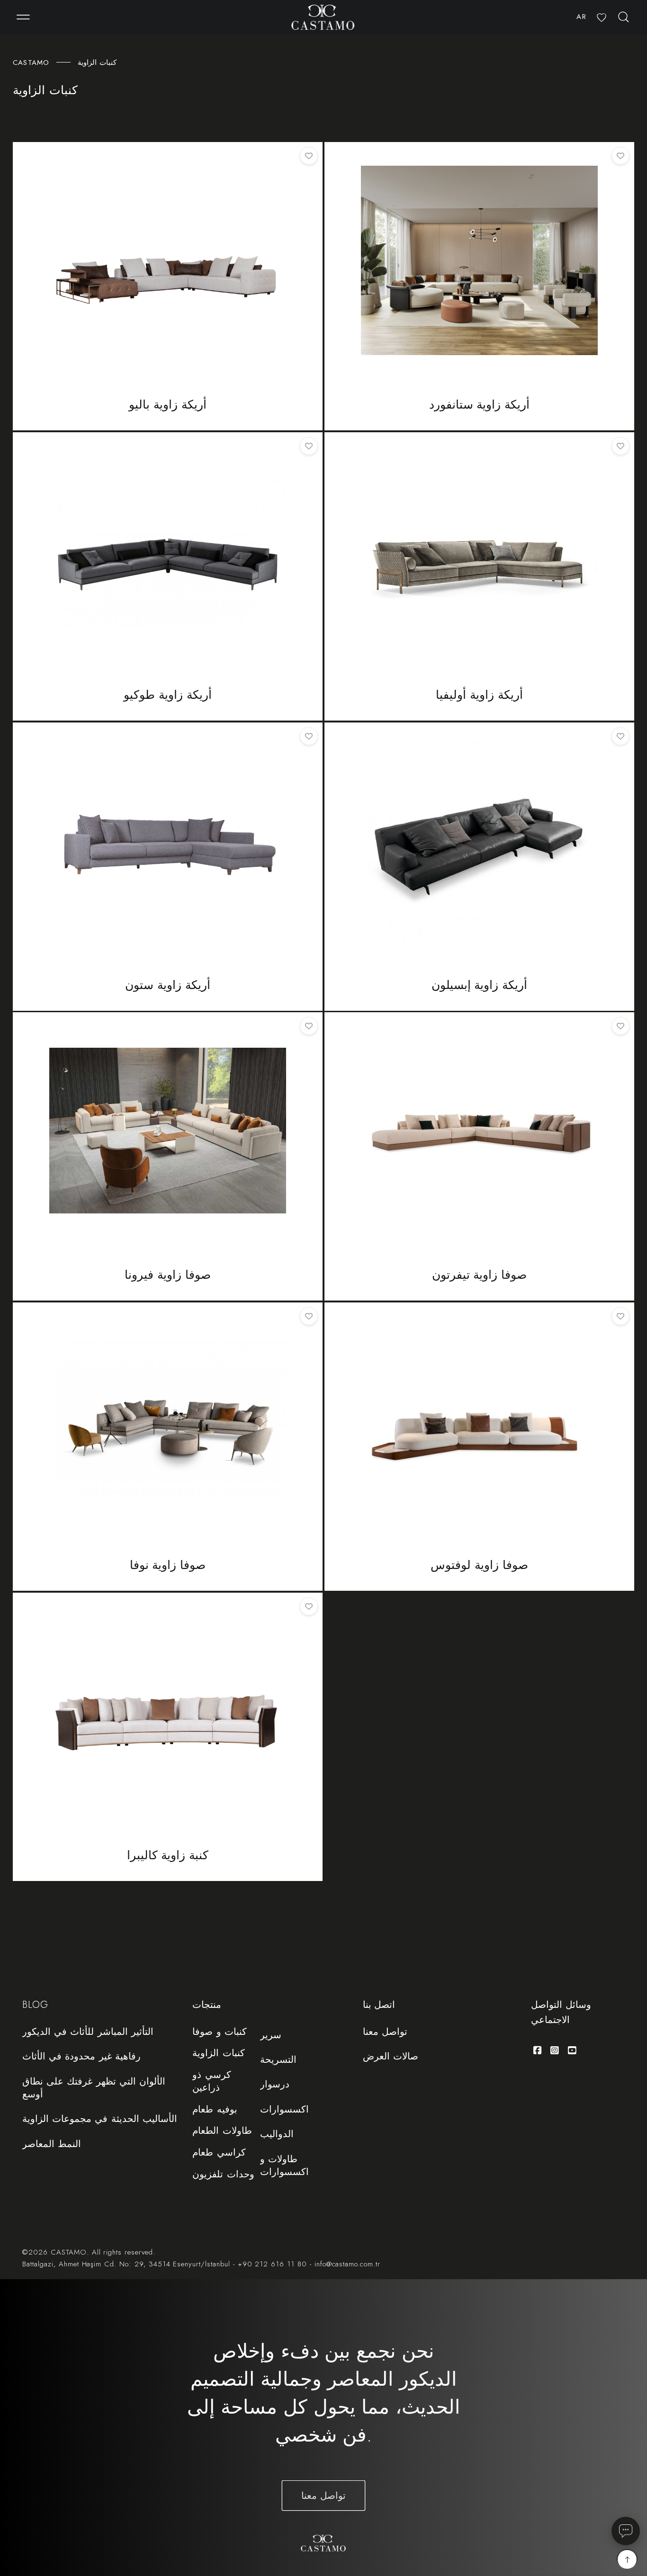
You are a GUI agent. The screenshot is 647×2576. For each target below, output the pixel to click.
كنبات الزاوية (218, 2053)
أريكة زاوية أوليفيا (479, 695)
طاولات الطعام (222, 2131)
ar (581, 17)
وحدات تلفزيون (223, 2175)
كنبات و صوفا (219, 2032)
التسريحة (278, 2059)
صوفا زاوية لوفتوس (479, 1565)
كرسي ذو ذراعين (211, 2081)
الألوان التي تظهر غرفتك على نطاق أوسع (94, 2088)
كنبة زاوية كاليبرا (168, 1855)
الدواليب (277, 2134)
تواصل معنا (385, 2032)
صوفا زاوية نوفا (168, 1565)
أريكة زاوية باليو (168, 405)
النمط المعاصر (52, 2144)
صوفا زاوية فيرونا (168, 1275)
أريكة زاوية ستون (168, 985)
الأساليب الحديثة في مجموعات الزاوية (99, 2119)
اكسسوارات (284, 2109)
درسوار (275, 2084)
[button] (23, 18)
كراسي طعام (219, 2153)
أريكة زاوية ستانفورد (480, 405)
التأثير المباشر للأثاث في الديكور (88, 2032)
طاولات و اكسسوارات (284, 2165)
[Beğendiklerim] (602, 18)
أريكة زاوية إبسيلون (480, 985)
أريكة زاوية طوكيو (168, 695)
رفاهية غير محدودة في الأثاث (81, 2056)
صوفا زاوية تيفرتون (480, 1275)
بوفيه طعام (215, 2110)
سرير (271, 2035)
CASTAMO (31, 62)
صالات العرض (391, 2056)
